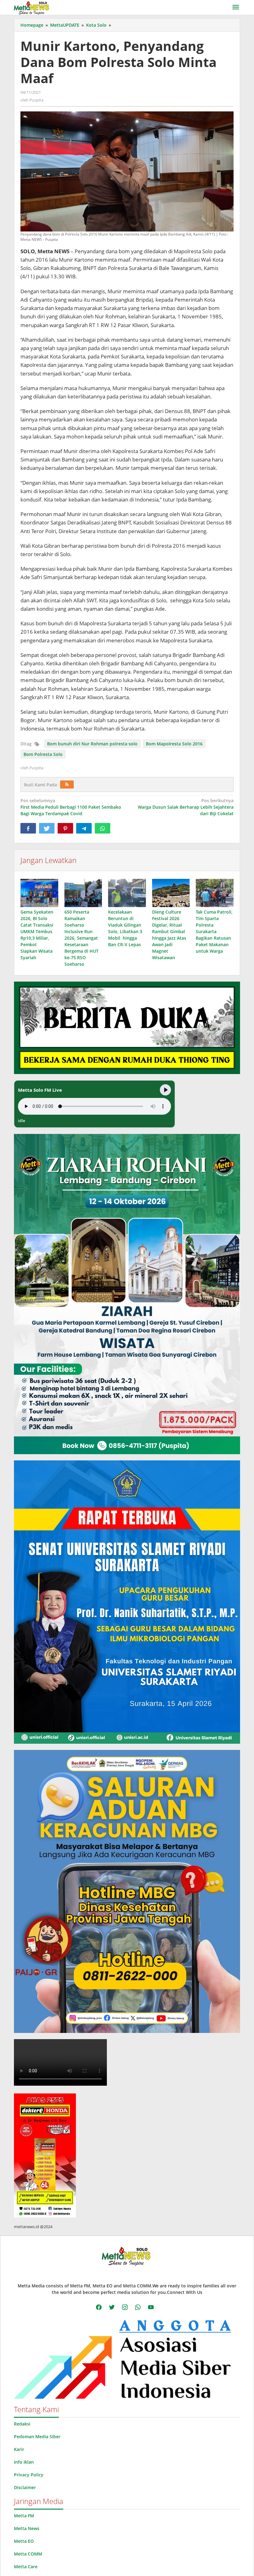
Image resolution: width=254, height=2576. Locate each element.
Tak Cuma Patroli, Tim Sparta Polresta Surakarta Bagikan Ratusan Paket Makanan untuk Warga (214, 931)
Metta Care (26, 2567)
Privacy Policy (29, 2475)
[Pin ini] (65, 828)
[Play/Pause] (165, 1090)
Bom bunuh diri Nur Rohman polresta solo (92, 744)
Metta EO (24, 2541)
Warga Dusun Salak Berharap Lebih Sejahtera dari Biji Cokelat (186, 807)
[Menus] (236, 7)
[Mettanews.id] (31, 7)
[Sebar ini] (28, 828)
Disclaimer (25, 2487)
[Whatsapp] (103, 828)
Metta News (27, 2528)
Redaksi (22, 2424)
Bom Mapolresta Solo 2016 (174, 744)
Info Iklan (24, 2462)
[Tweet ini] (47, 828)
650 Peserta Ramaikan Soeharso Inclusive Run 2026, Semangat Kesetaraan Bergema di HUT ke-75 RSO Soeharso (81, 938)
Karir (19, 2449)
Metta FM (24, 2516)
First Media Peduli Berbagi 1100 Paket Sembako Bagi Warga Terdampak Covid (71, 807)
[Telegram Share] (84, 828)
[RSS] (67, 784)
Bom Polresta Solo (43, 754)
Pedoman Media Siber (37, 2437)
